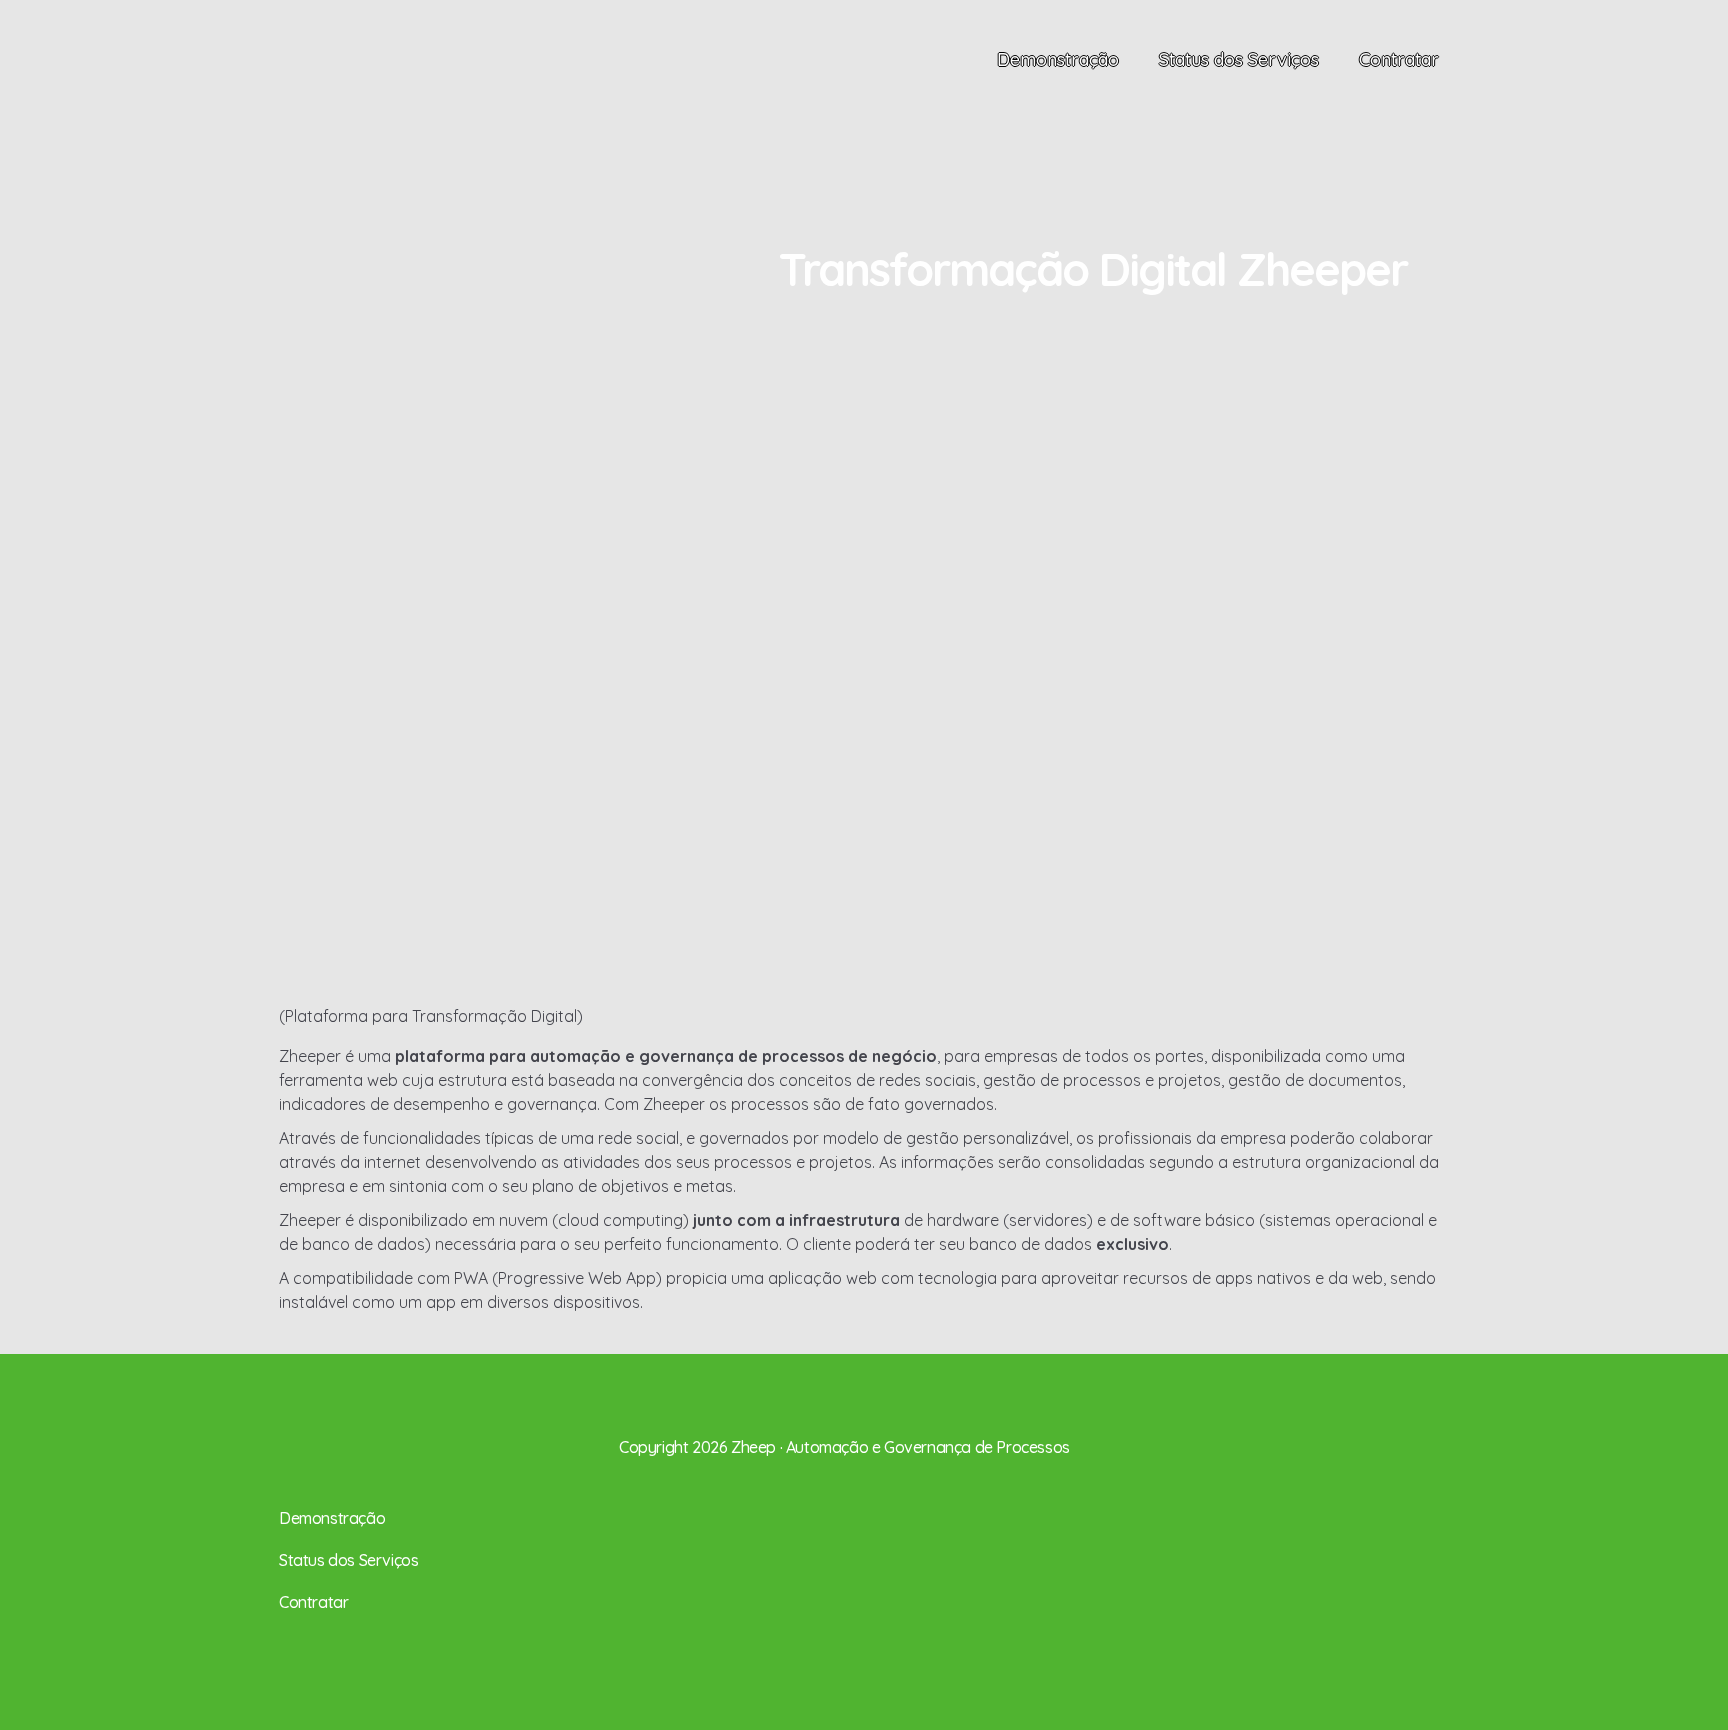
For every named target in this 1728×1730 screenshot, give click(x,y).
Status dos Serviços (1239, 59)
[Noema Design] (1431, 1431)
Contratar (1399, 59)
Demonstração (1058, 59)
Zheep (347, 81)
